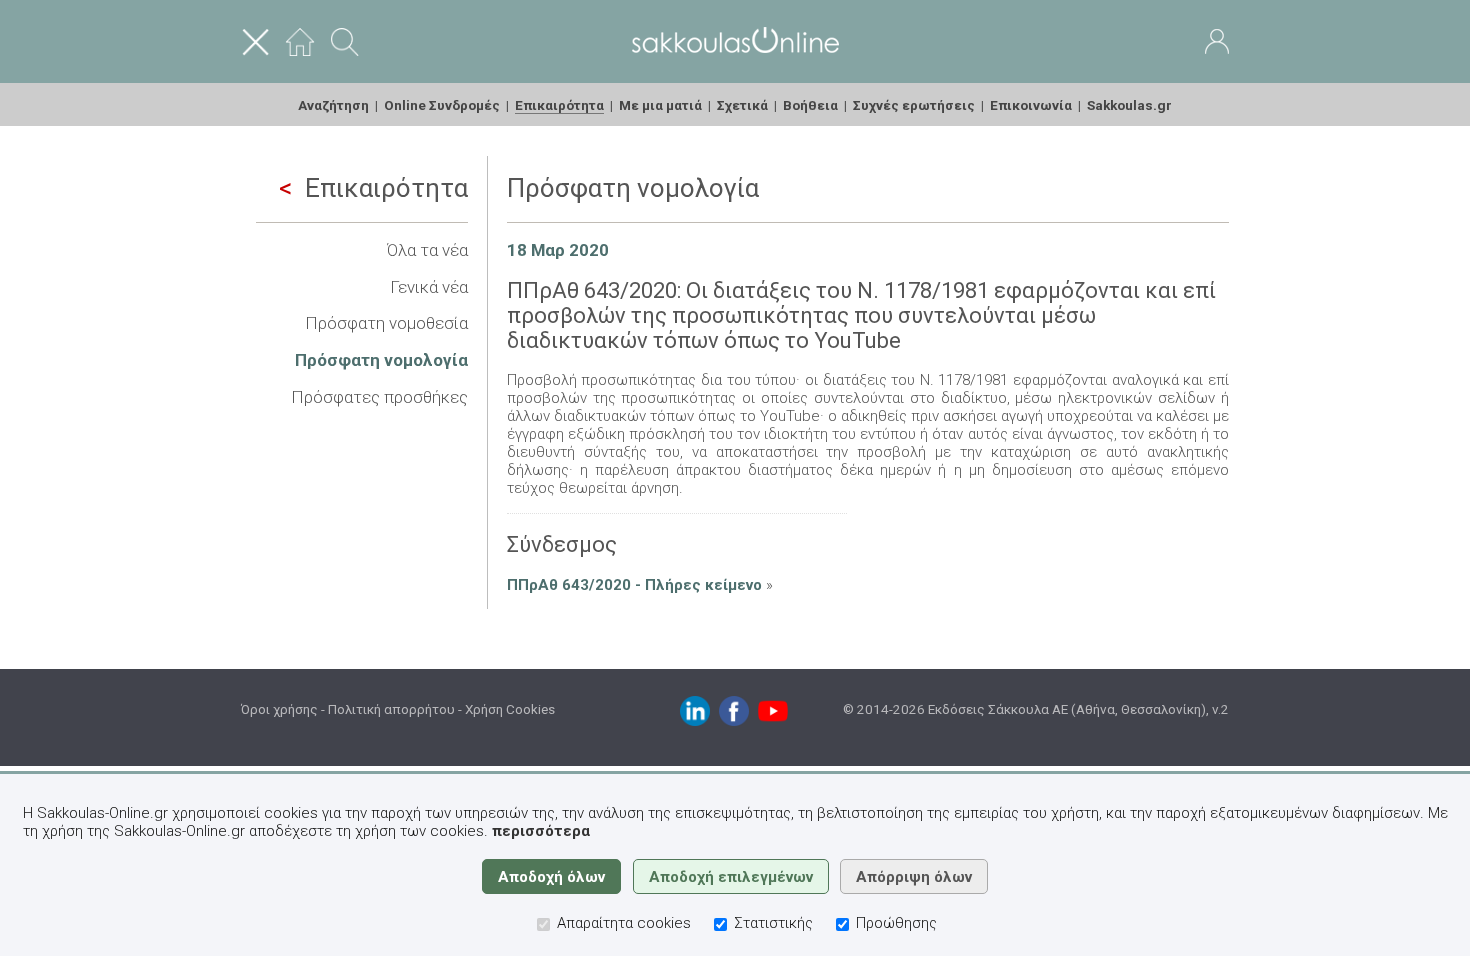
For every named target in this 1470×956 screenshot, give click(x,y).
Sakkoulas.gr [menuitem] (1129, 105)
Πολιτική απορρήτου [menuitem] (391, 709)
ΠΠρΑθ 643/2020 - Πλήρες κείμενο (634, 585)
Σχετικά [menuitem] (742, 105)
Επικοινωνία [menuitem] (1031, 105)
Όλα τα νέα (427, 250)
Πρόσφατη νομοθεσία (386, 323)
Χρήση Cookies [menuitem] (510, 709)
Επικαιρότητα (386, 188)
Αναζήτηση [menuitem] (333, 105)
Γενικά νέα (429, 287)
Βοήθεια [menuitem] (810, 105)
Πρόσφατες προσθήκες (379, 397)
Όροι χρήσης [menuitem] (279, 709)
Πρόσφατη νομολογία (381, 360)
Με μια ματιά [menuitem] (660, 105)
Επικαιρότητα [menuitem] (559, 105)
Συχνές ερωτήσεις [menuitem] (914, 105)
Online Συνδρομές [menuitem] (442, 105)
